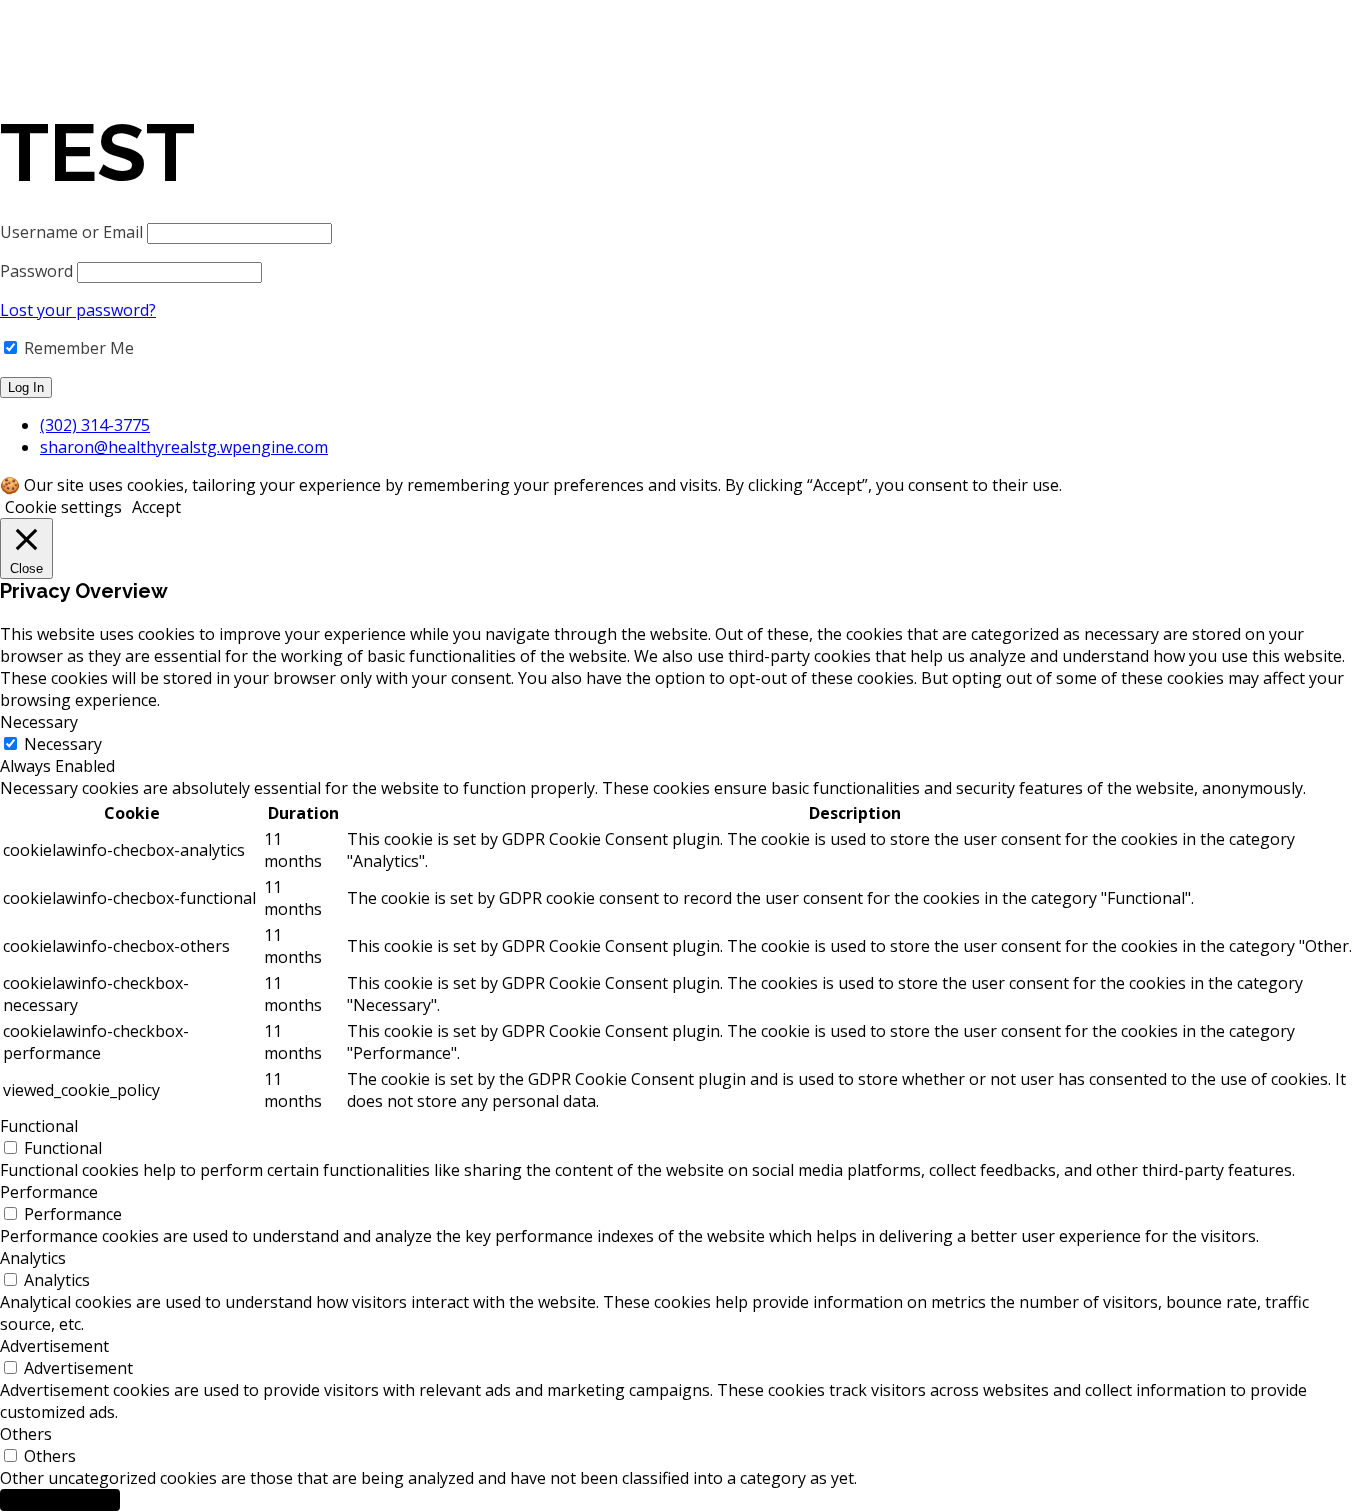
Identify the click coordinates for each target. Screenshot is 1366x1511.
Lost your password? (78, 310)
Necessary (63, 744)
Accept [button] (156, 507)
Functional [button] (39, 1126)
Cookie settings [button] (63, 507)
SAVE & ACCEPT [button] (60, 1500)
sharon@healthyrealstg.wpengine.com (184, 447)
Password (36, 271)
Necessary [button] (39, 722)
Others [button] (26, 1434)
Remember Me (77, 348)
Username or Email (71, 232)
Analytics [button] (33, 1258)
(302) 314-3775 (95, 425)
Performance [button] (49, 1192)
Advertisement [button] (54, 1346)
